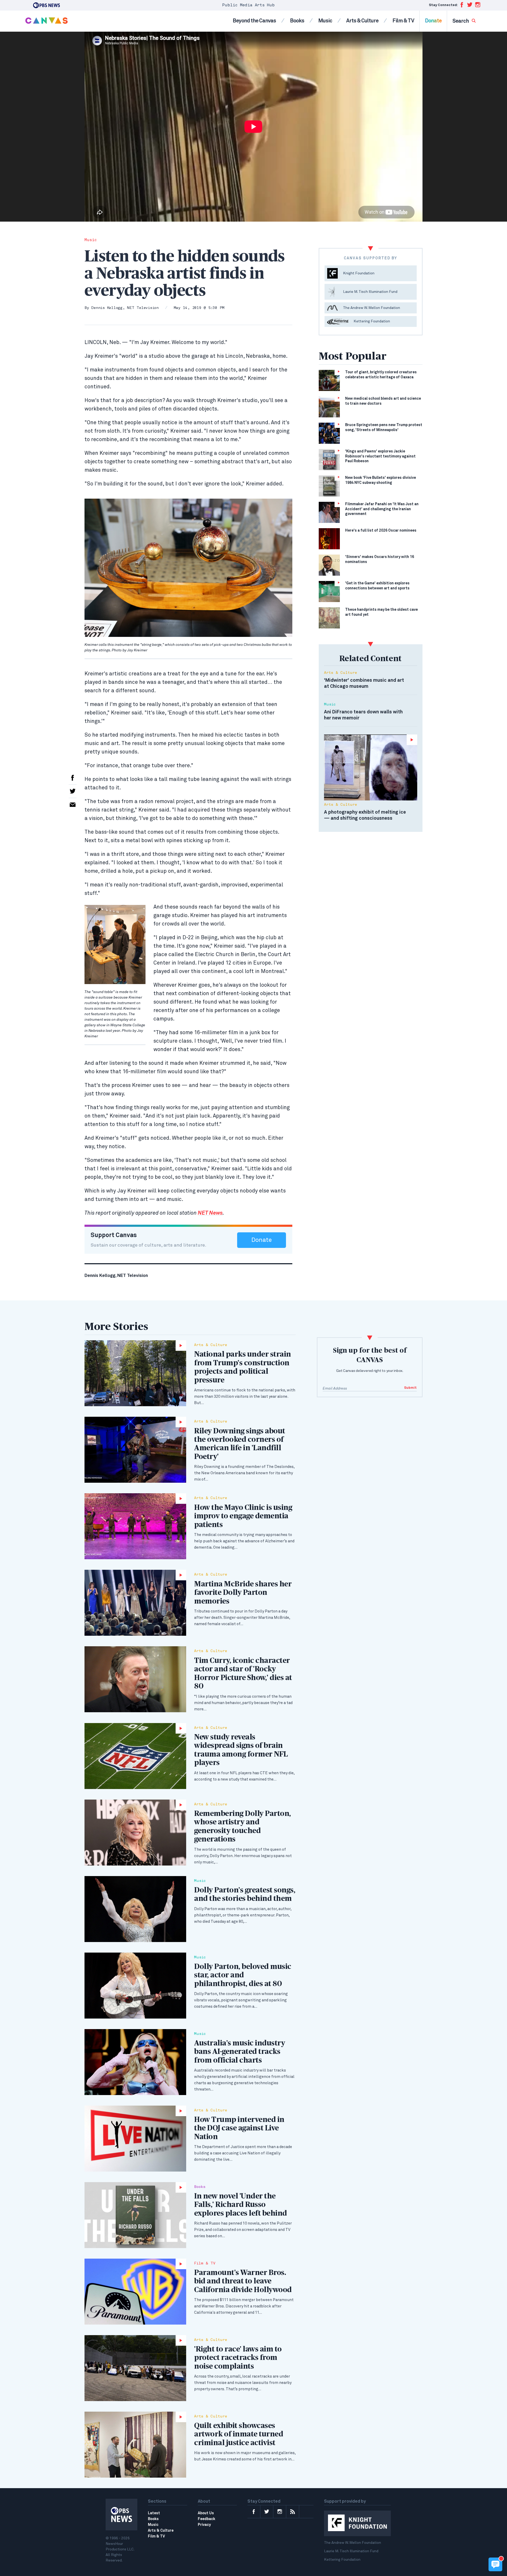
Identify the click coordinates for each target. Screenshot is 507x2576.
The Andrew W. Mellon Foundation (353, 2543)
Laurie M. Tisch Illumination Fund (351, 2551)
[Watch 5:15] (371, 767)
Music (325, 21)
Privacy (204, 2525)
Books (297, 21)
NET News (210, 1213)
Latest (154, 2513)
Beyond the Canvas (254, 21)
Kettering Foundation (342, 2560)
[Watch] (135, 1373)
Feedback (206, 2519)
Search (461, 21)
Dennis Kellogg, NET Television (125, 308)
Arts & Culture (362, 21)
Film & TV (403, 21)
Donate (433, 21)
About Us (206, 2513)
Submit (410, 1388)
